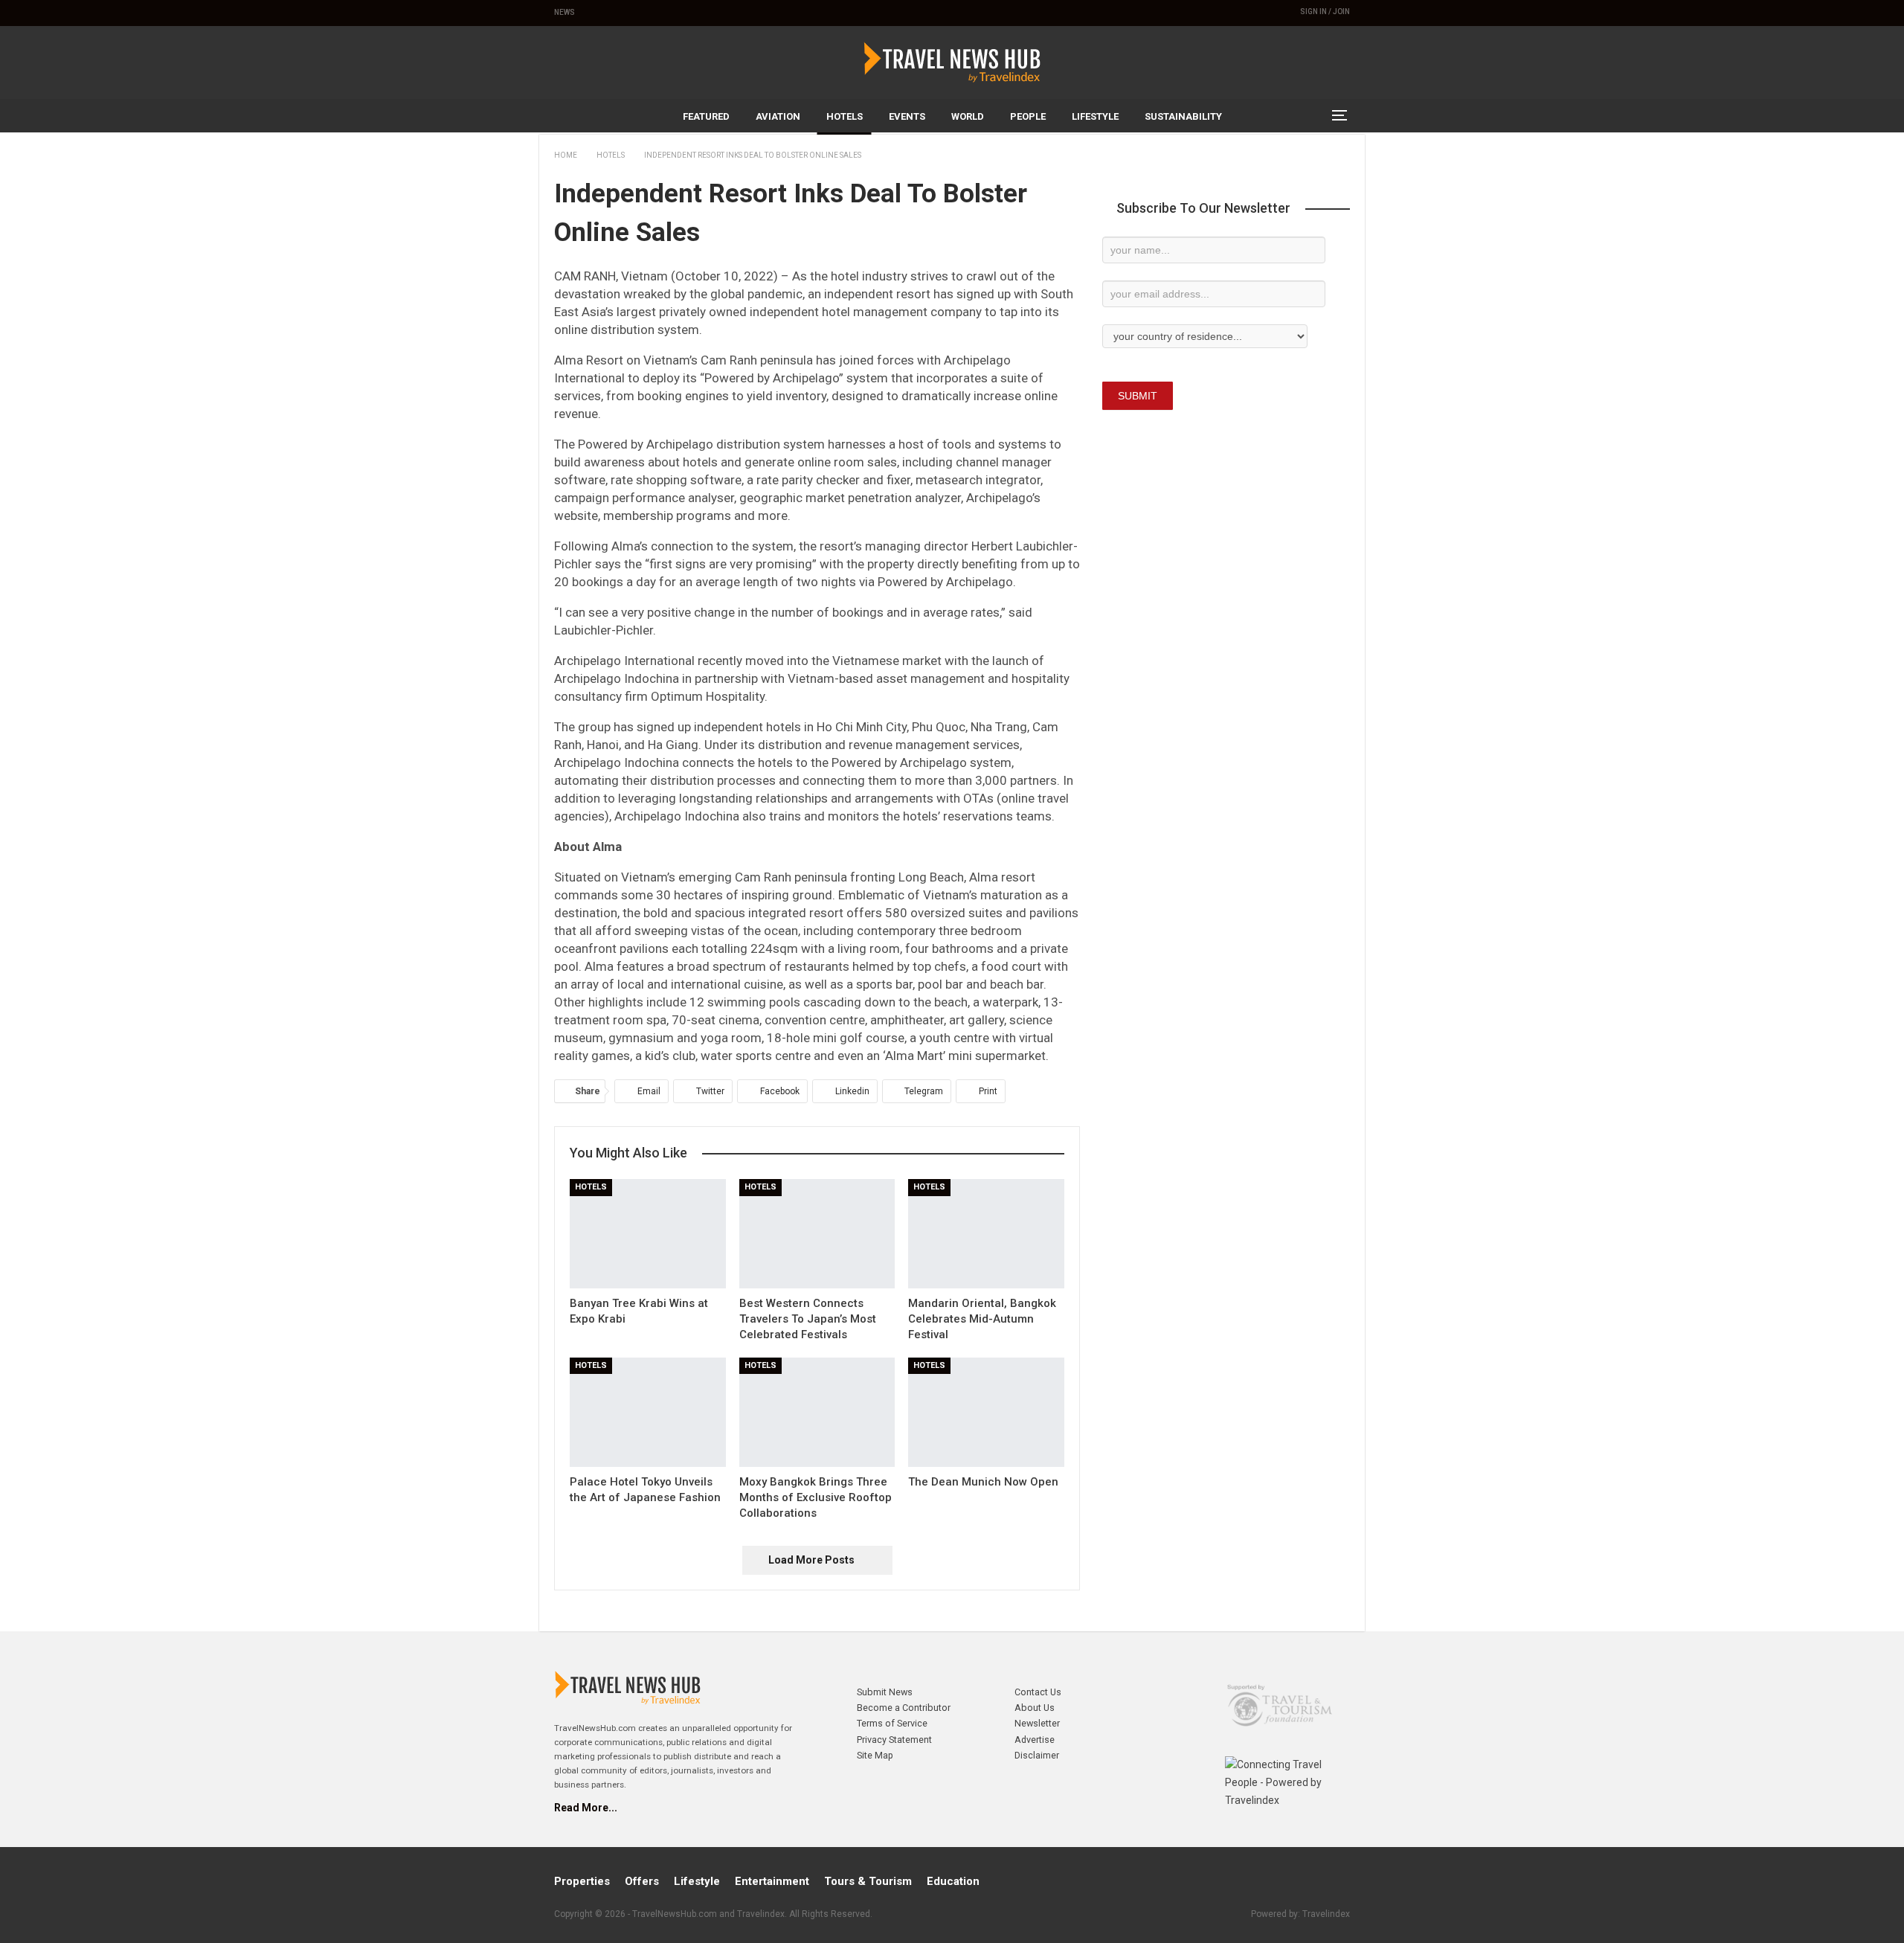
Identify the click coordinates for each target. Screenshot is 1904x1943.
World (968, 116)
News (565, 12)
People (1028, 116)
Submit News (885, 1692)
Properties (582, 1881)
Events (907, 116)
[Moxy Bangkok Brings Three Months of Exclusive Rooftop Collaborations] (817, 1412)
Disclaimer (1037, 1755)
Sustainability (1183, 116)
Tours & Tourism (868, 1881)
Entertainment (772, 1881)
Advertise (1035, 1740)
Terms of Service (892, 1723)
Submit (1138, 396)
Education (953, 1881)
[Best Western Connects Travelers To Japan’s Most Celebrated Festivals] (817, 1234)
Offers (642, 1881)
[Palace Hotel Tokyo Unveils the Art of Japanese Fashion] (648, 1412)
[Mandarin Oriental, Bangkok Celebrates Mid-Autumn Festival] (986, 1234)
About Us (1035, 1708)
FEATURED (706, 116)
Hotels (845, 116)
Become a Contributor (904, 1708)
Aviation (778, 116)
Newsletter (1037, 1723)
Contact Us (1038, 1692)
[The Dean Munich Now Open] (986, 1412)
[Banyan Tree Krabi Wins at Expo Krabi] (648, 1234)
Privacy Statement (894, 1740)
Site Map (875, 1755)
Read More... (586, 1808)
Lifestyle (1095, 116)
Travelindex (1326, 1914)
